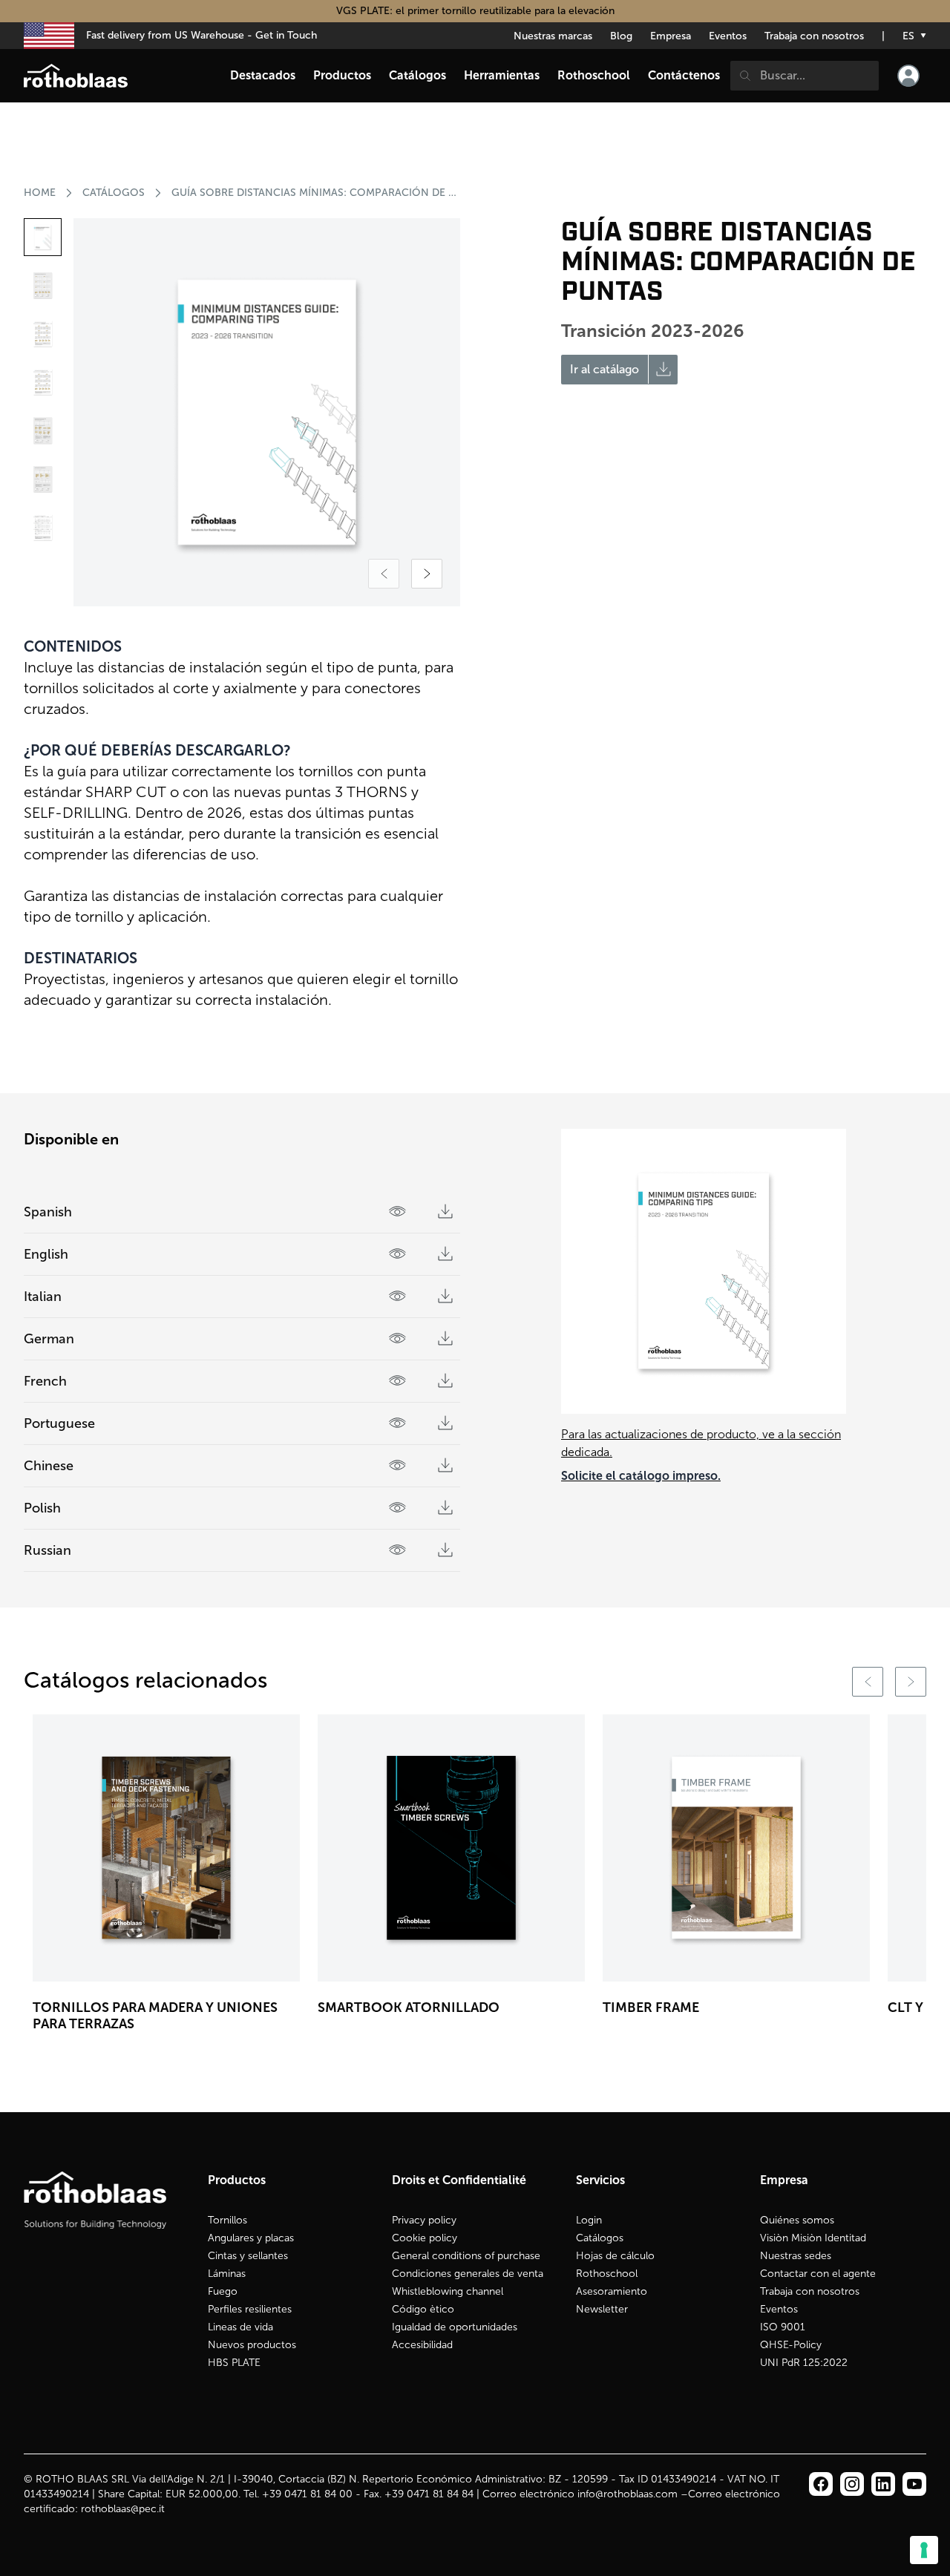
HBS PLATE (234, 2363)
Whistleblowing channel (448, 2291)
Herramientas (502, 75)
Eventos (728, 36)
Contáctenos (684, 75)
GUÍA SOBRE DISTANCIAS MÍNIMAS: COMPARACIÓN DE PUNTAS (314, 193)
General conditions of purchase (466, 2256)
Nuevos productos (252, 2345)
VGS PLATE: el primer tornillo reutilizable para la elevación (475, 11)
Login (589, 2220)
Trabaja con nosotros (814, 36)
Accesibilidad (422, 2345)
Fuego (223, 2291)
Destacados (263, 75)
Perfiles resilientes (250, 2309)
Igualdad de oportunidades (455, 2327)
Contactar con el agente (818, 2274)
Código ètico (423, 2309)
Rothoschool (607, 2274)
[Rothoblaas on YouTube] (914, 2484)
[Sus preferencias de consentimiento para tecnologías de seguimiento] (924, 2550)
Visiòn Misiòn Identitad (813, 2238)
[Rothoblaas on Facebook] (821, 2484)
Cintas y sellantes (248, 2256)
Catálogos (114, 193)
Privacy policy (424, 2220)
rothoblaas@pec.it (123, 2509)
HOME (40, 193)
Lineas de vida (240, 2327)
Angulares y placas (251, 2238)
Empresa (671, 36)
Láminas (227, 2274)
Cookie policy (425, 2238)
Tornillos (227, 2220)
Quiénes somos (797, 2220)
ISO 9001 (783, 2327)
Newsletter (602, 2309)
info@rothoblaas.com (628, 2494)
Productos (342, 75)
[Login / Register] (908, 76)
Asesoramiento (612, 2291)
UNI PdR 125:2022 (804, 2363)
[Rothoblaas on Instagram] (883, 2484)
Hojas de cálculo (615, 2256)
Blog (621, 36)
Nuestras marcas (553, 36)
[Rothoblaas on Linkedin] (852, 2484)
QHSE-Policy (791, 2345)
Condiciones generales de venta (468, 2274)
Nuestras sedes (796, 2256)
